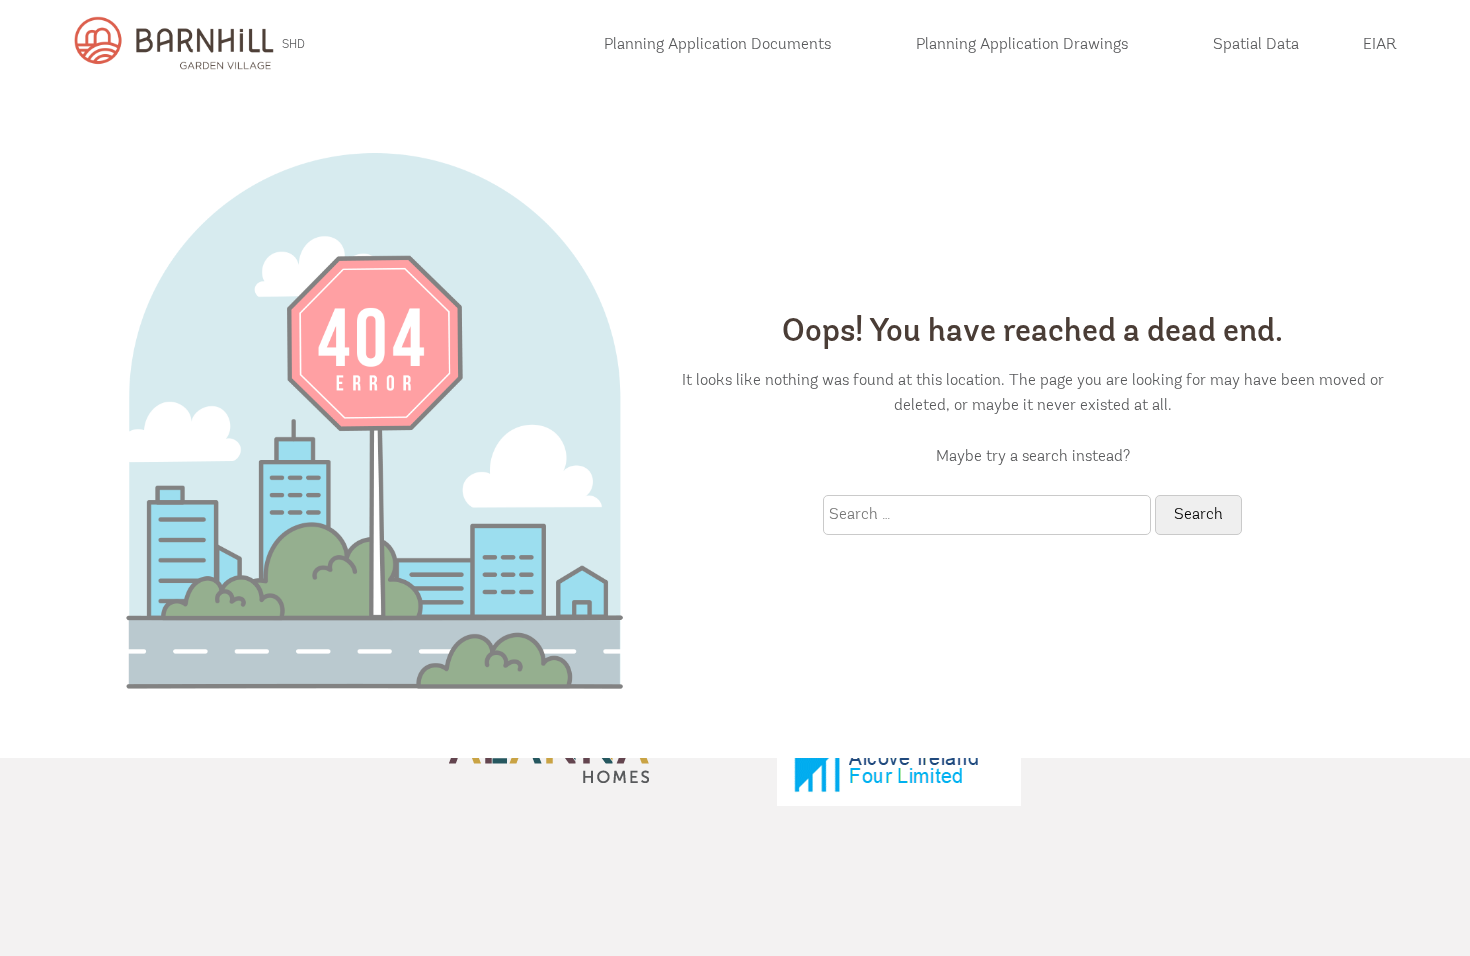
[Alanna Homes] (549, 760)
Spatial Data (1256, 45)
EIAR (1380, 45)
